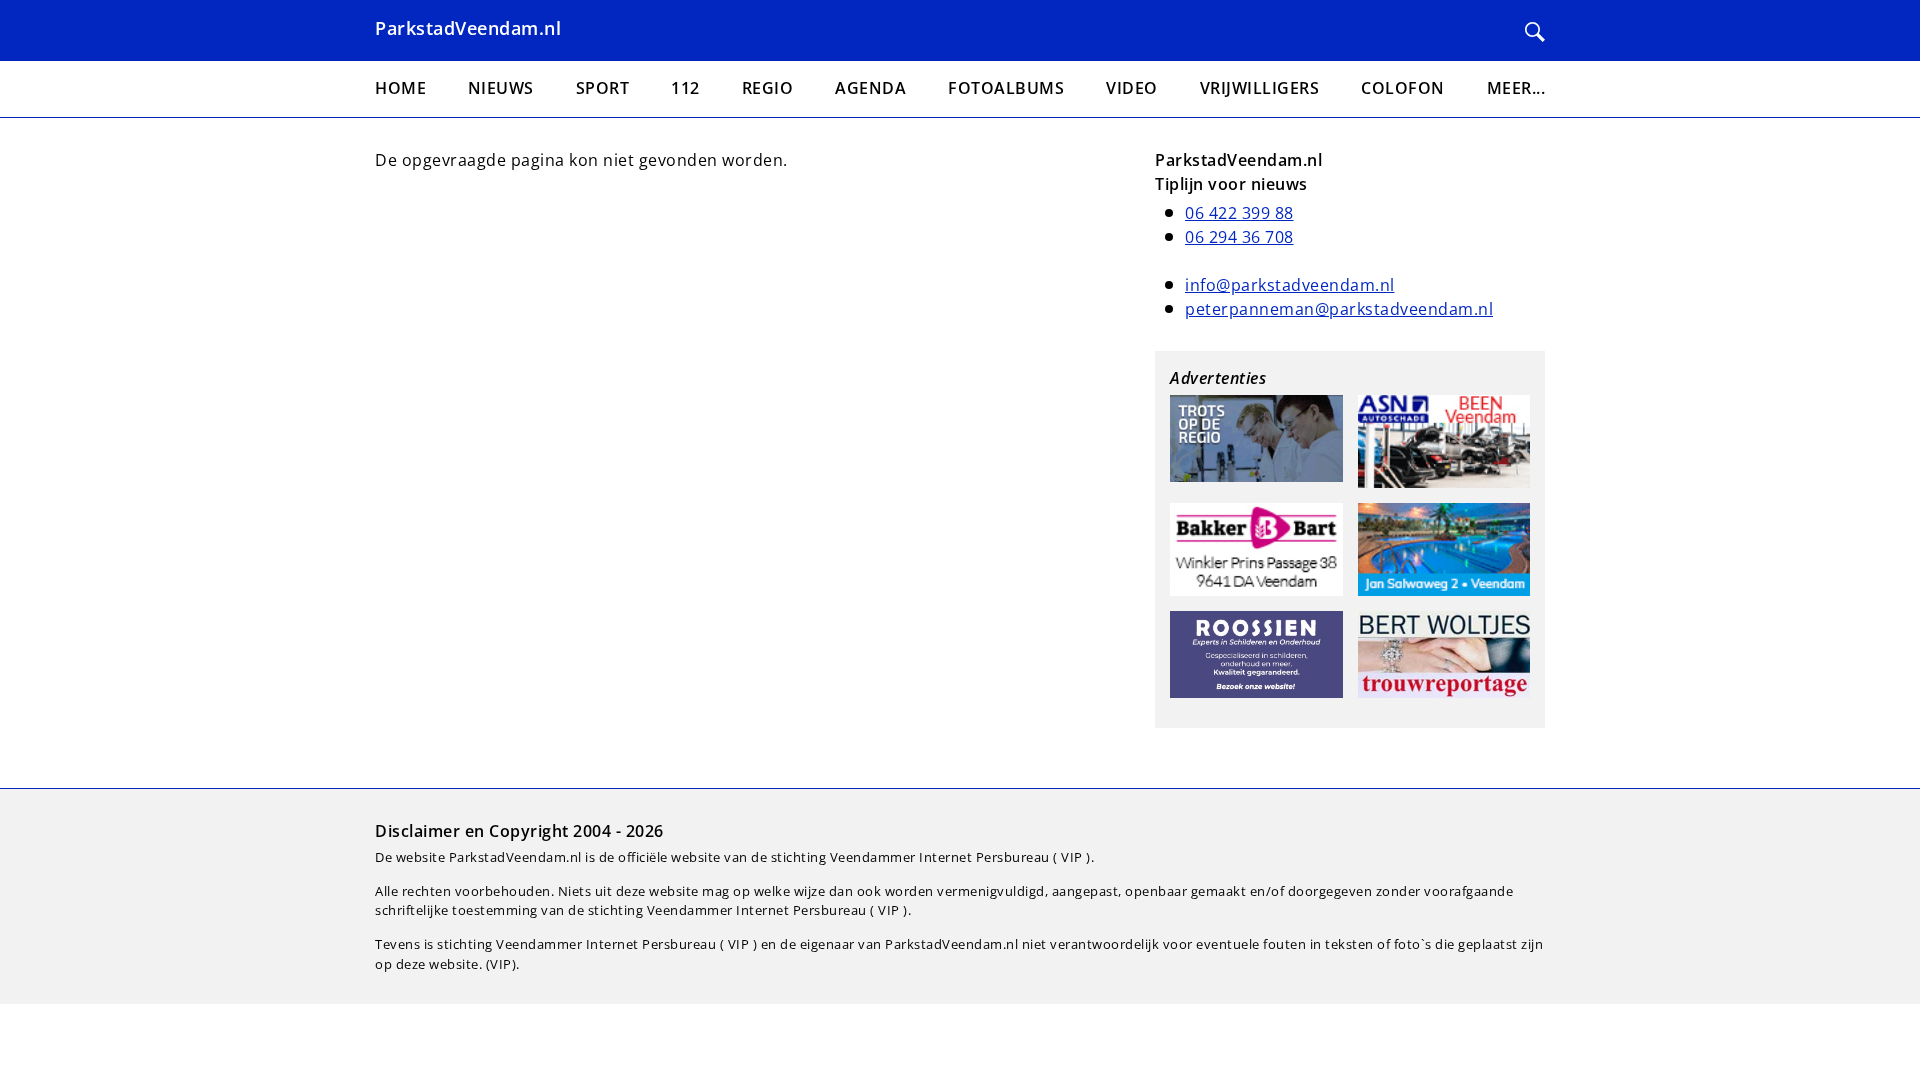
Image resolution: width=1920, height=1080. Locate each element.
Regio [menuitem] (768, 88)
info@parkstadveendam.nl (1290, 285)
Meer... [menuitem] (1516, 88)
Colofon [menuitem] (1403, 88)
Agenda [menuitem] (870, 88)
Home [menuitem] (400, 88)
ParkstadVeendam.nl (468, 28)
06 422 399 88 (1239, 213)
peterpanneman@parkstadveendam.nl (1339, 309)
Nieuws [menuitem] (501, 88)
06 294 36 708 (1239, 237)
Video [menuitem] (1132, 88)
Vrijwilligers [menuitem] (1260, 88)
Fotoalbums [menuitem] (1006, 88)
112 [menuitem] (685, 88)
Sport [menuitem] (603, 88)
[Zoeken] (1535, 32)
